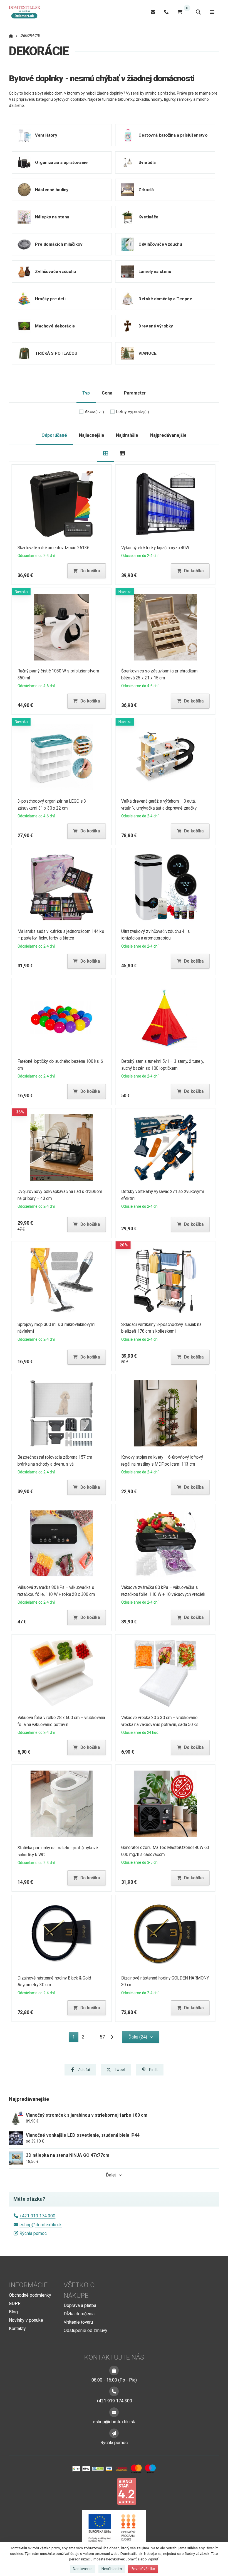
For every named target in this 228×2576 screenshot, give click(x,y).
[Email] (153, 12)
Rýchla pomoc (33, 2233)
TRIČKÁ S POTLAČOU (56, 353)
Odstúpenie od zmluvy (86, 2330)
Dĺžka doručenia (79, 2314)
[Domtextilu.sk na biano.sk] (127, 2491)
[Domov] (27, 12)
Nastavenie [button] (83, 2569)
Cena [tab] (107, 393)
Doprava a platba (80, 2305)
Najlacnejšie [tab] (92, 435)
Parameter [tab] (135, 393)
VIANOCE (148, 353)
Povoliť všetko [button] (143, 2569)
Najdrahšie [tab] (127, 435)
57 (102, 2037)
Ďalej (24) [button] (138, 2037)
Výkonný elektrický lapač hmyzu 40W (155, 548)
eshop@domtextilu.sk (41, 2225)
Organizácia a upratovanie (61, 162)
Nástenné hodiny (52, 189)
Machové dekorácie (55, 326)
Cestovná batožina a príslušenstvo (173, 135)
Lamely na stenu (155, 271)
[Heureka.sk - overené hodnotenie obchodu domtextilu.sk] (103, 2491)
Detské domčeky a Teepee (165, 299)
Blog (13, 2312)
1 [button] (75, 2038)
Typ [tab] (86, 393)
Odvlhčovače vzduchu (160, 244)
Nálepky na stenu (52, 217)
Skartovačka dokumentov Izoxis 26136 (53, 548)
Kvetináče (148, 217)
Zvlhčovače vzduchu (55, 271)
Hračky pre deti (50, 299)
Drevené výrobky (156, 326)
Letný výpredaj (132, 412)
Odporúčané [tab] (54, 435)
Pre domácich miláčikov (59, 244)
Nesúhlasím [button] (112, 2569)
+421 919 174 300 (37, 2216)
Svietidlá (147, 162)
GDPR (15, 2303)
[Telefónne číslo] (166, 12)
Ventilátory (46, 135)
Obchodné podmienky (30, 2295)
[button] (86, 571)
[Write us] (114, 2433)
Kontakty (17, 2329)
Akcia (94, 412)
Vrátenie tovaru (78, 2322)
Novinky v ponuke (26, 2320)
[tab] (106, 453)
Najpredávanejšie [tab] (168, 435)
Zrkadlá (146, 189)
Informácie (28, 2285)
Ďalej (111, 2175)
